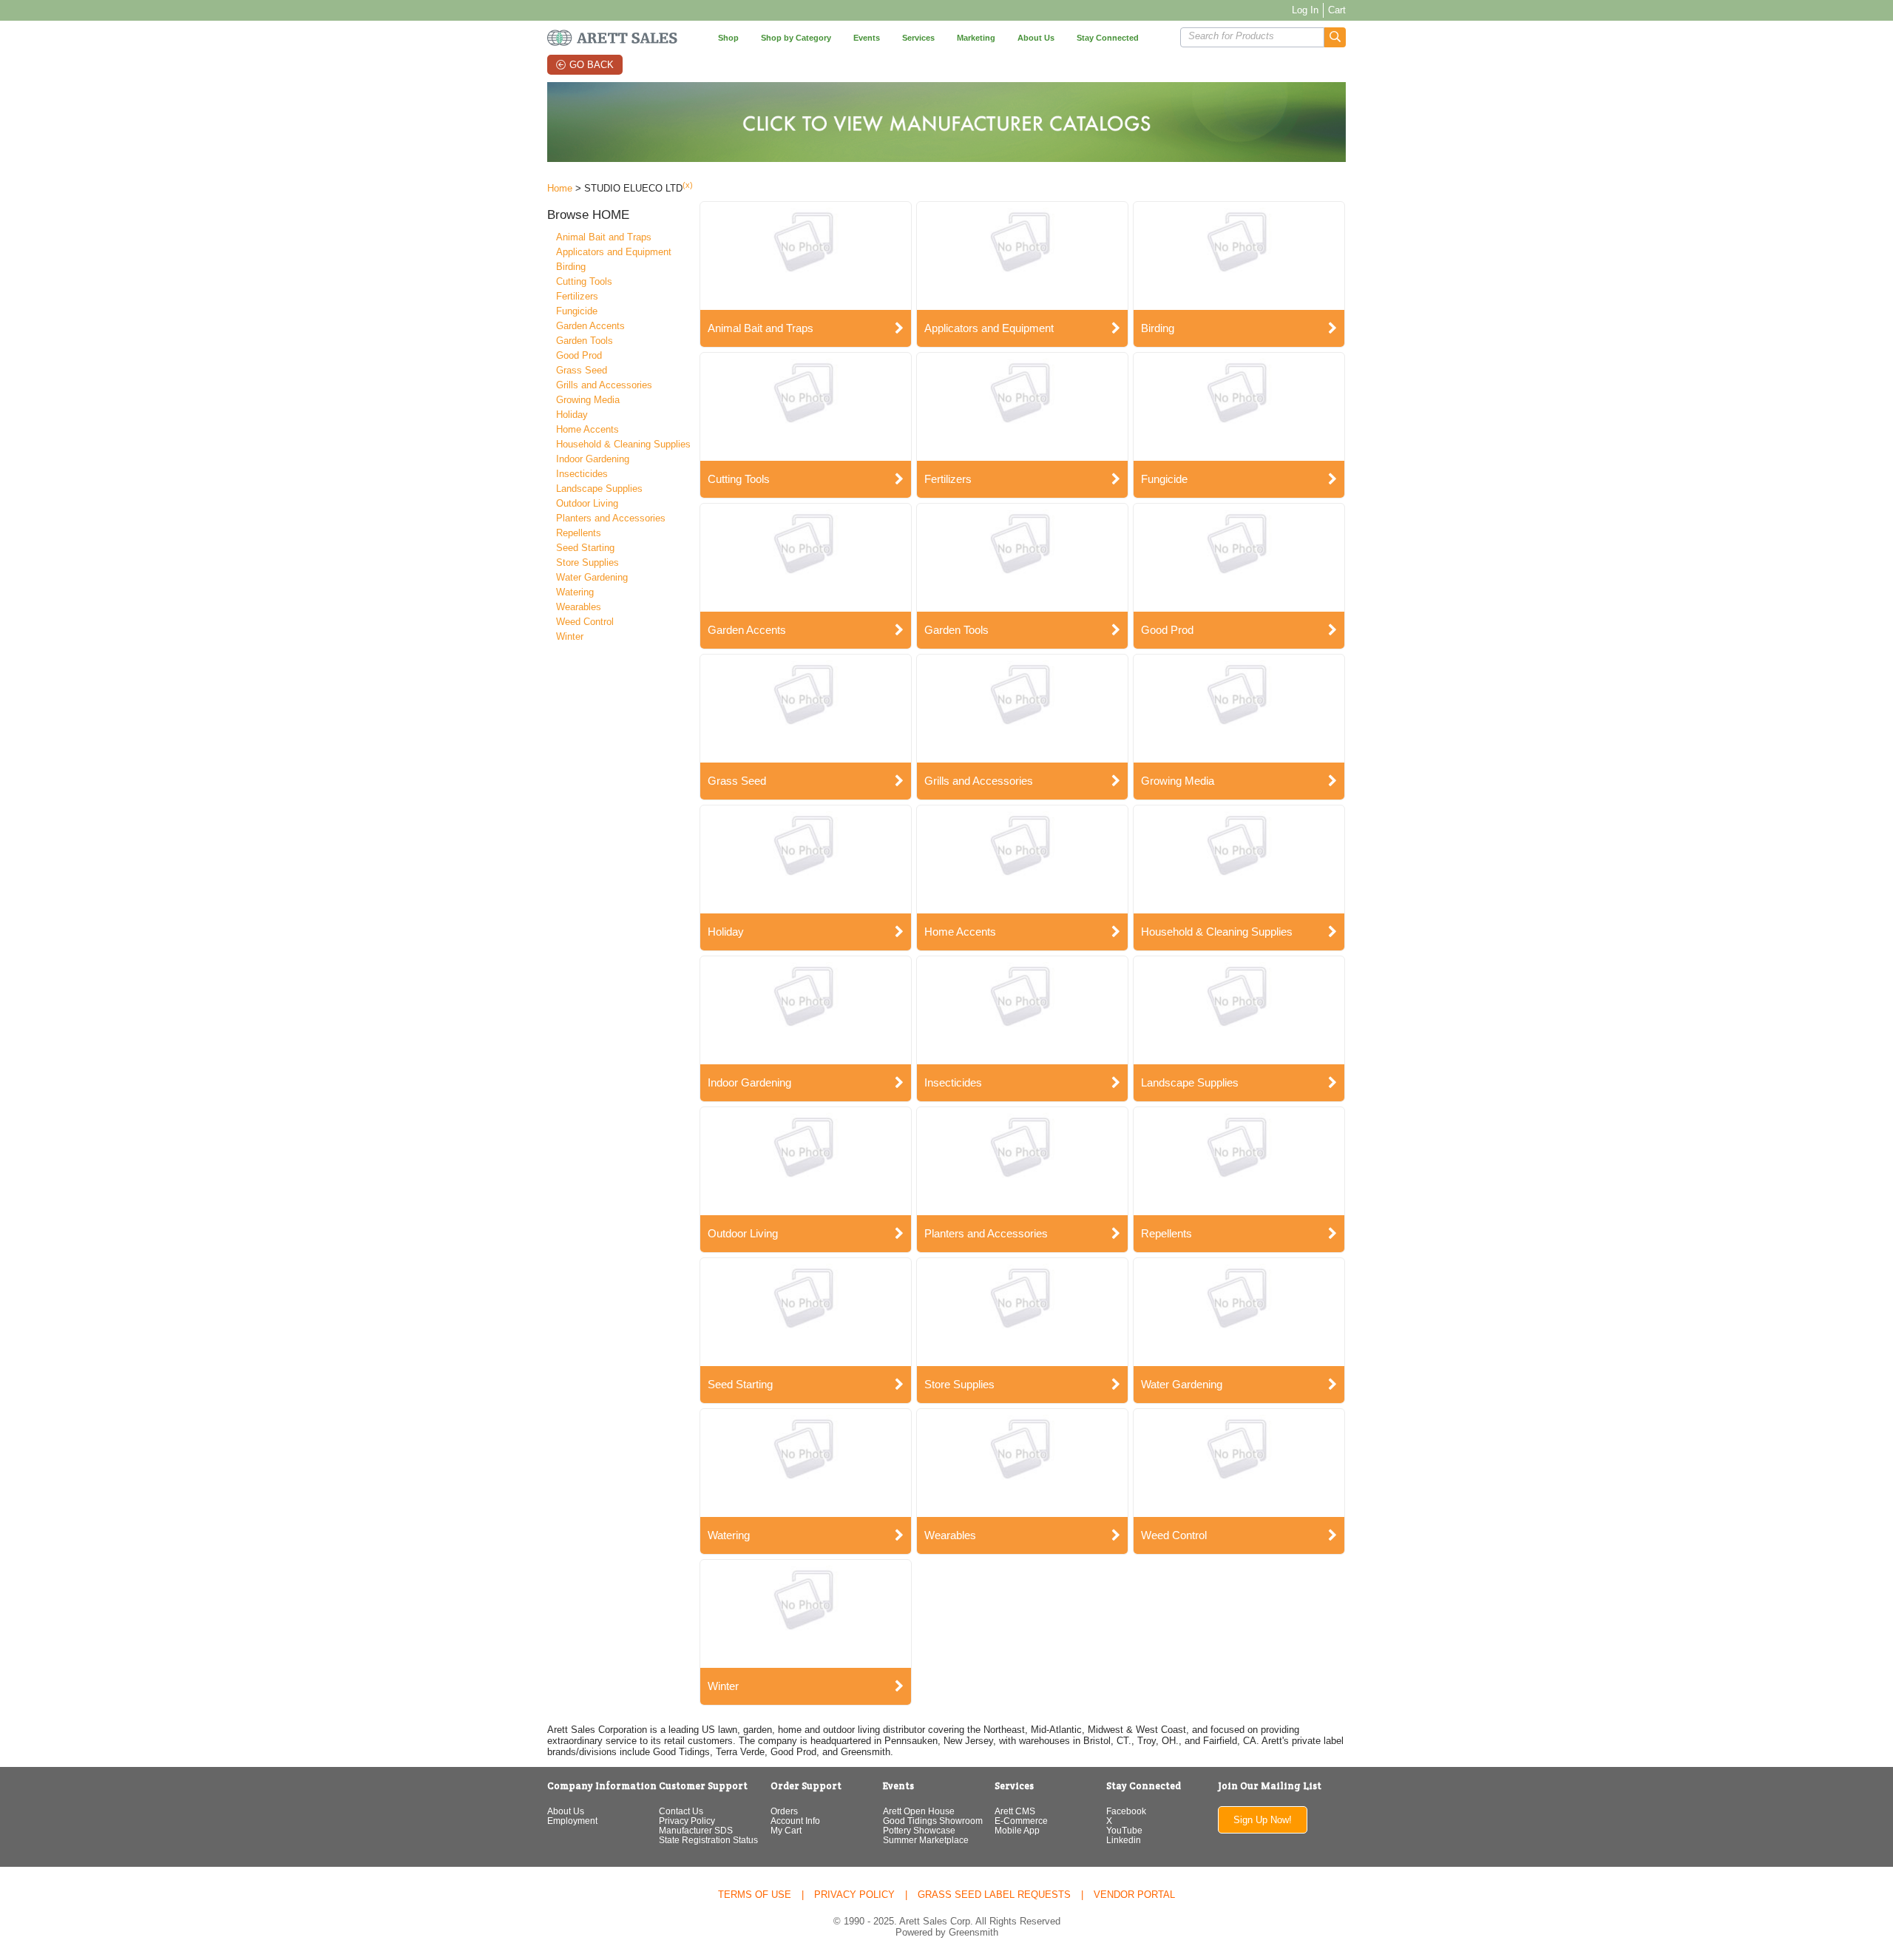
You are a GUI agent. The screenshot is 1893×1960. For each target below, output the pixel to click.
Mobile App (1017, 1830)
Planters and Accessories (611, 518)
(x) (688, 185)
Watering (575, 592)
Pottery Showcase (919, 1830)
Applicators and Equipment (614, 252)
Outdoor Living (587, 503)
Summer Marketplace (926, 1840)
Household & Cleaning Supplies (623, 444)
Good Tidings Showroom (933, 1821)
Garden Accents (590, 326)
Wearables (579, 607)
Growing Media (588, 400)
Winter (570, 636)
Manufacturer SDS (696, 1830)
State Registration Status (708, 1840)
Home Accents (587, 429)
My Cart (786, 1830)
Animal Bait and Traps (604, 237)
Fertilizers (577, 296)
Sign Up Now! (1263, 1820)
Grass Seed (582, 370)
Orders (784, 1811)
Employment (572, 1821)
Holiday (572, 415)
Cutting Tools (584, 281)
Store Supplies (587, 562)
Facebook (1126, 1811)
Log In (1305, 10)
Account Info (795, 1821)
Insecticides (582, 474)
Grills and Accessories (604, 385)
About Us (566, 1811)
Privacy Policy (687, 1821)
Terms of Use (755, 1895)
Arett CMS (1015, 1811)
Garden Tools (585, 341)
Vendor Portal (1134, 1895)
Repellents (579, 533)
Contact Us (681, 1811)
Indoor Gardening (593, 459)
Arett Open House (919, 1811)
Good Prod (579, 355)
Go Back (592, 65)
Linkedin (1124, 1840)
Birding (571, 267)
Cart (1337, 10)
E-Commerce (1021, 1821)
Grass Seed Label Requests (994, 1895)
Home (560, 188)
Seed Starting (585, 548)
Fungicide (577, 311)
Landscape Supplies (599, 489)
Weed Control (585, 622)
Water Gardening (592, 577)
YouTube (1124, 1830)
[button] (1335, 37)
